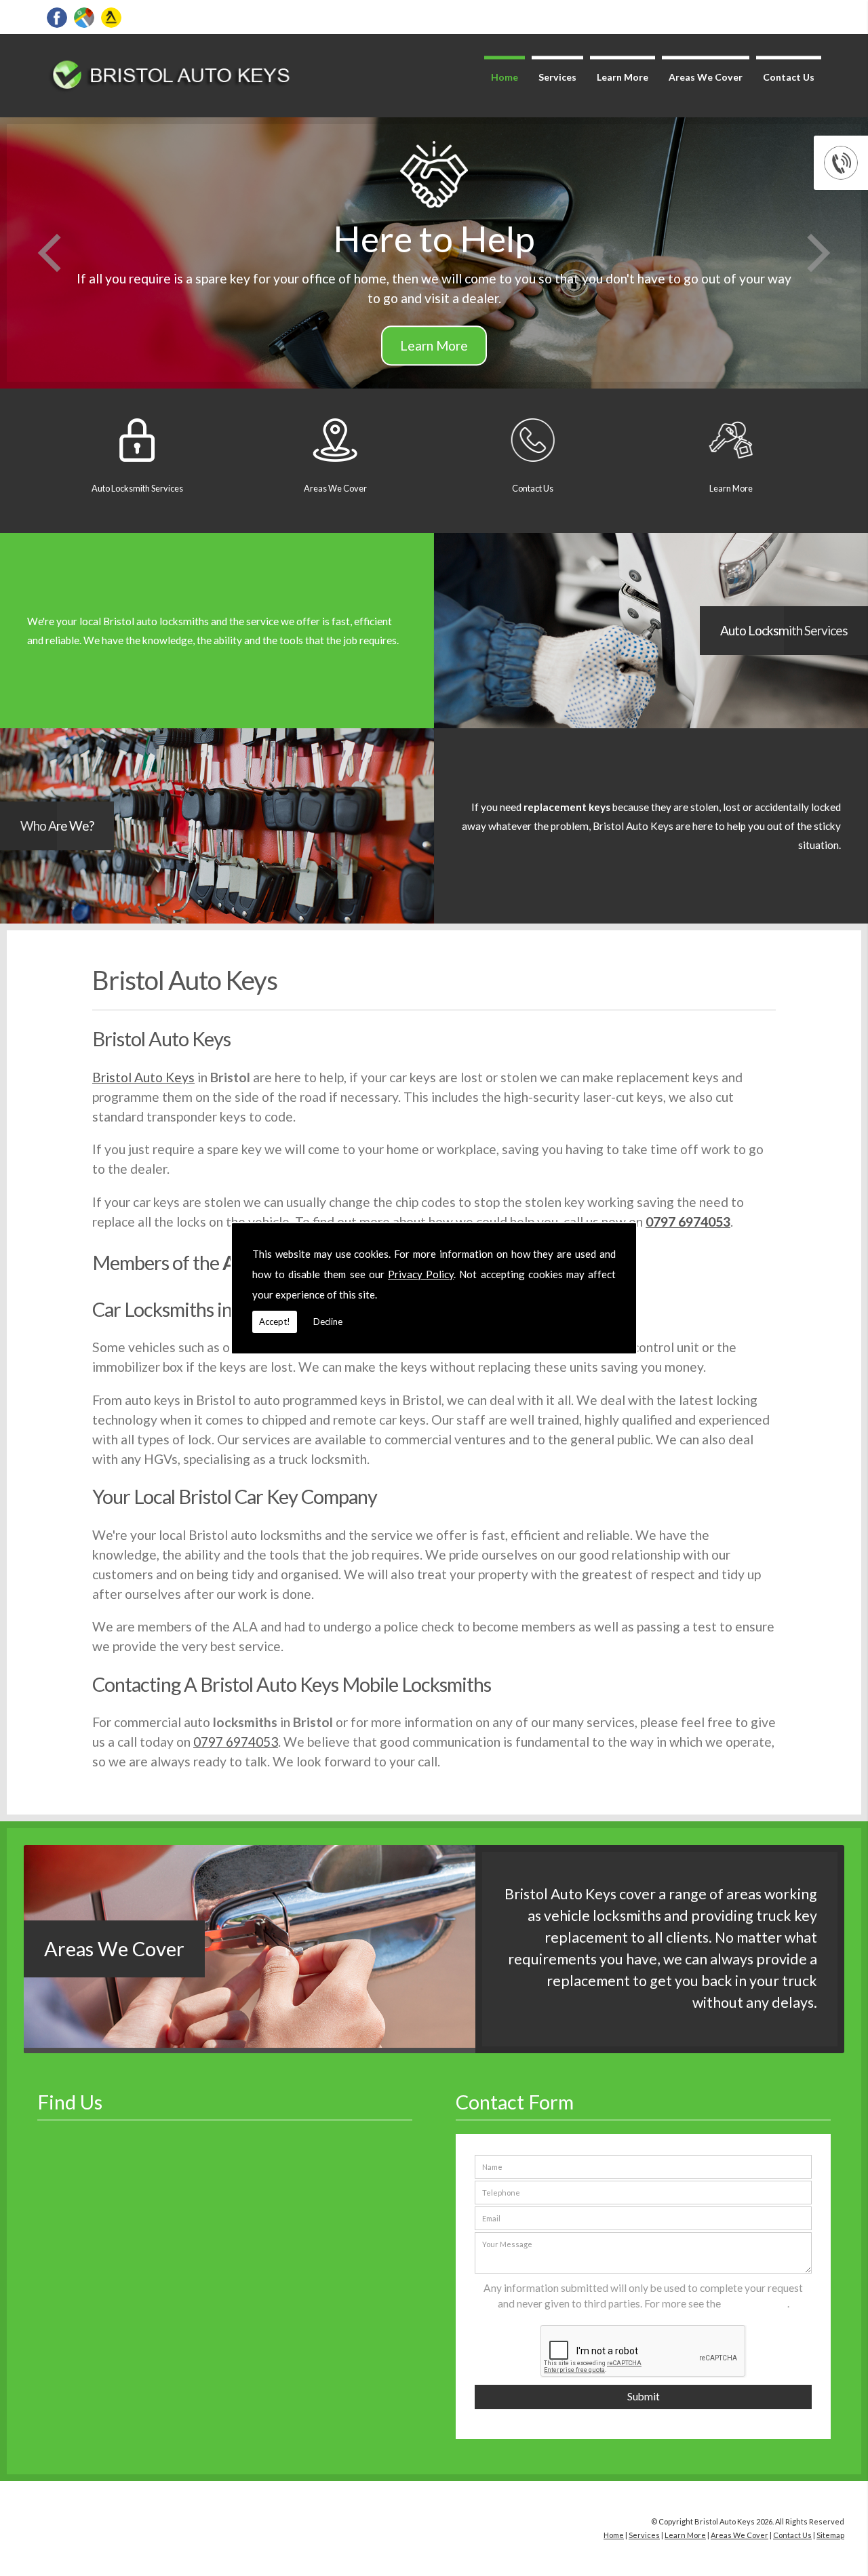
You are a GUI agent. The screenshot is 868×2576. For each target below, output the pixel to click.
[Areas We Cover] (250, 2043)
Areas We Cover (706, 77)
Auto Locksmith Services (784, 630)
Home (505, 77)
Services (557, 77)
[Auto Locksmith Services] (217, 724)
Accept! (275, 1322)
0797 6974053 (688, 1222)
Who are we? (57, 826)
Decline (328, 1322)
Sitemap (830, 2535)
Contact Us (789, 77)
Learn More (623, 77)
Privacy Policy (421, 1274)
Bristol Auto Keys (143, 1077)
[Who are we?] (217, 919)
